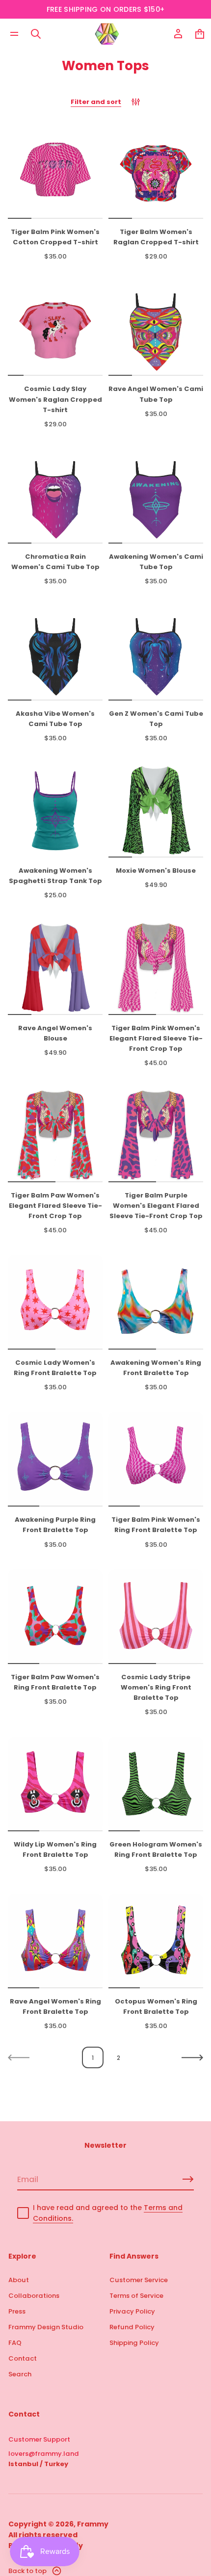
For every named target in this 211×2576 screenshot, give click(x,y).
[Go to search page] (36, 34)
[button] (36, 34)
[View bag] (200, 34)
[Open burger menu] (14, 34)
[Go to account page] (178, 34)
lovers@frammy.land (44, 2454)
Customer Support (39, 2439)
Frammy (93, 2524)
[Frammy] (107, 34)
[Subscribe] (188, 2179)
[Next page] (192, 2057)
